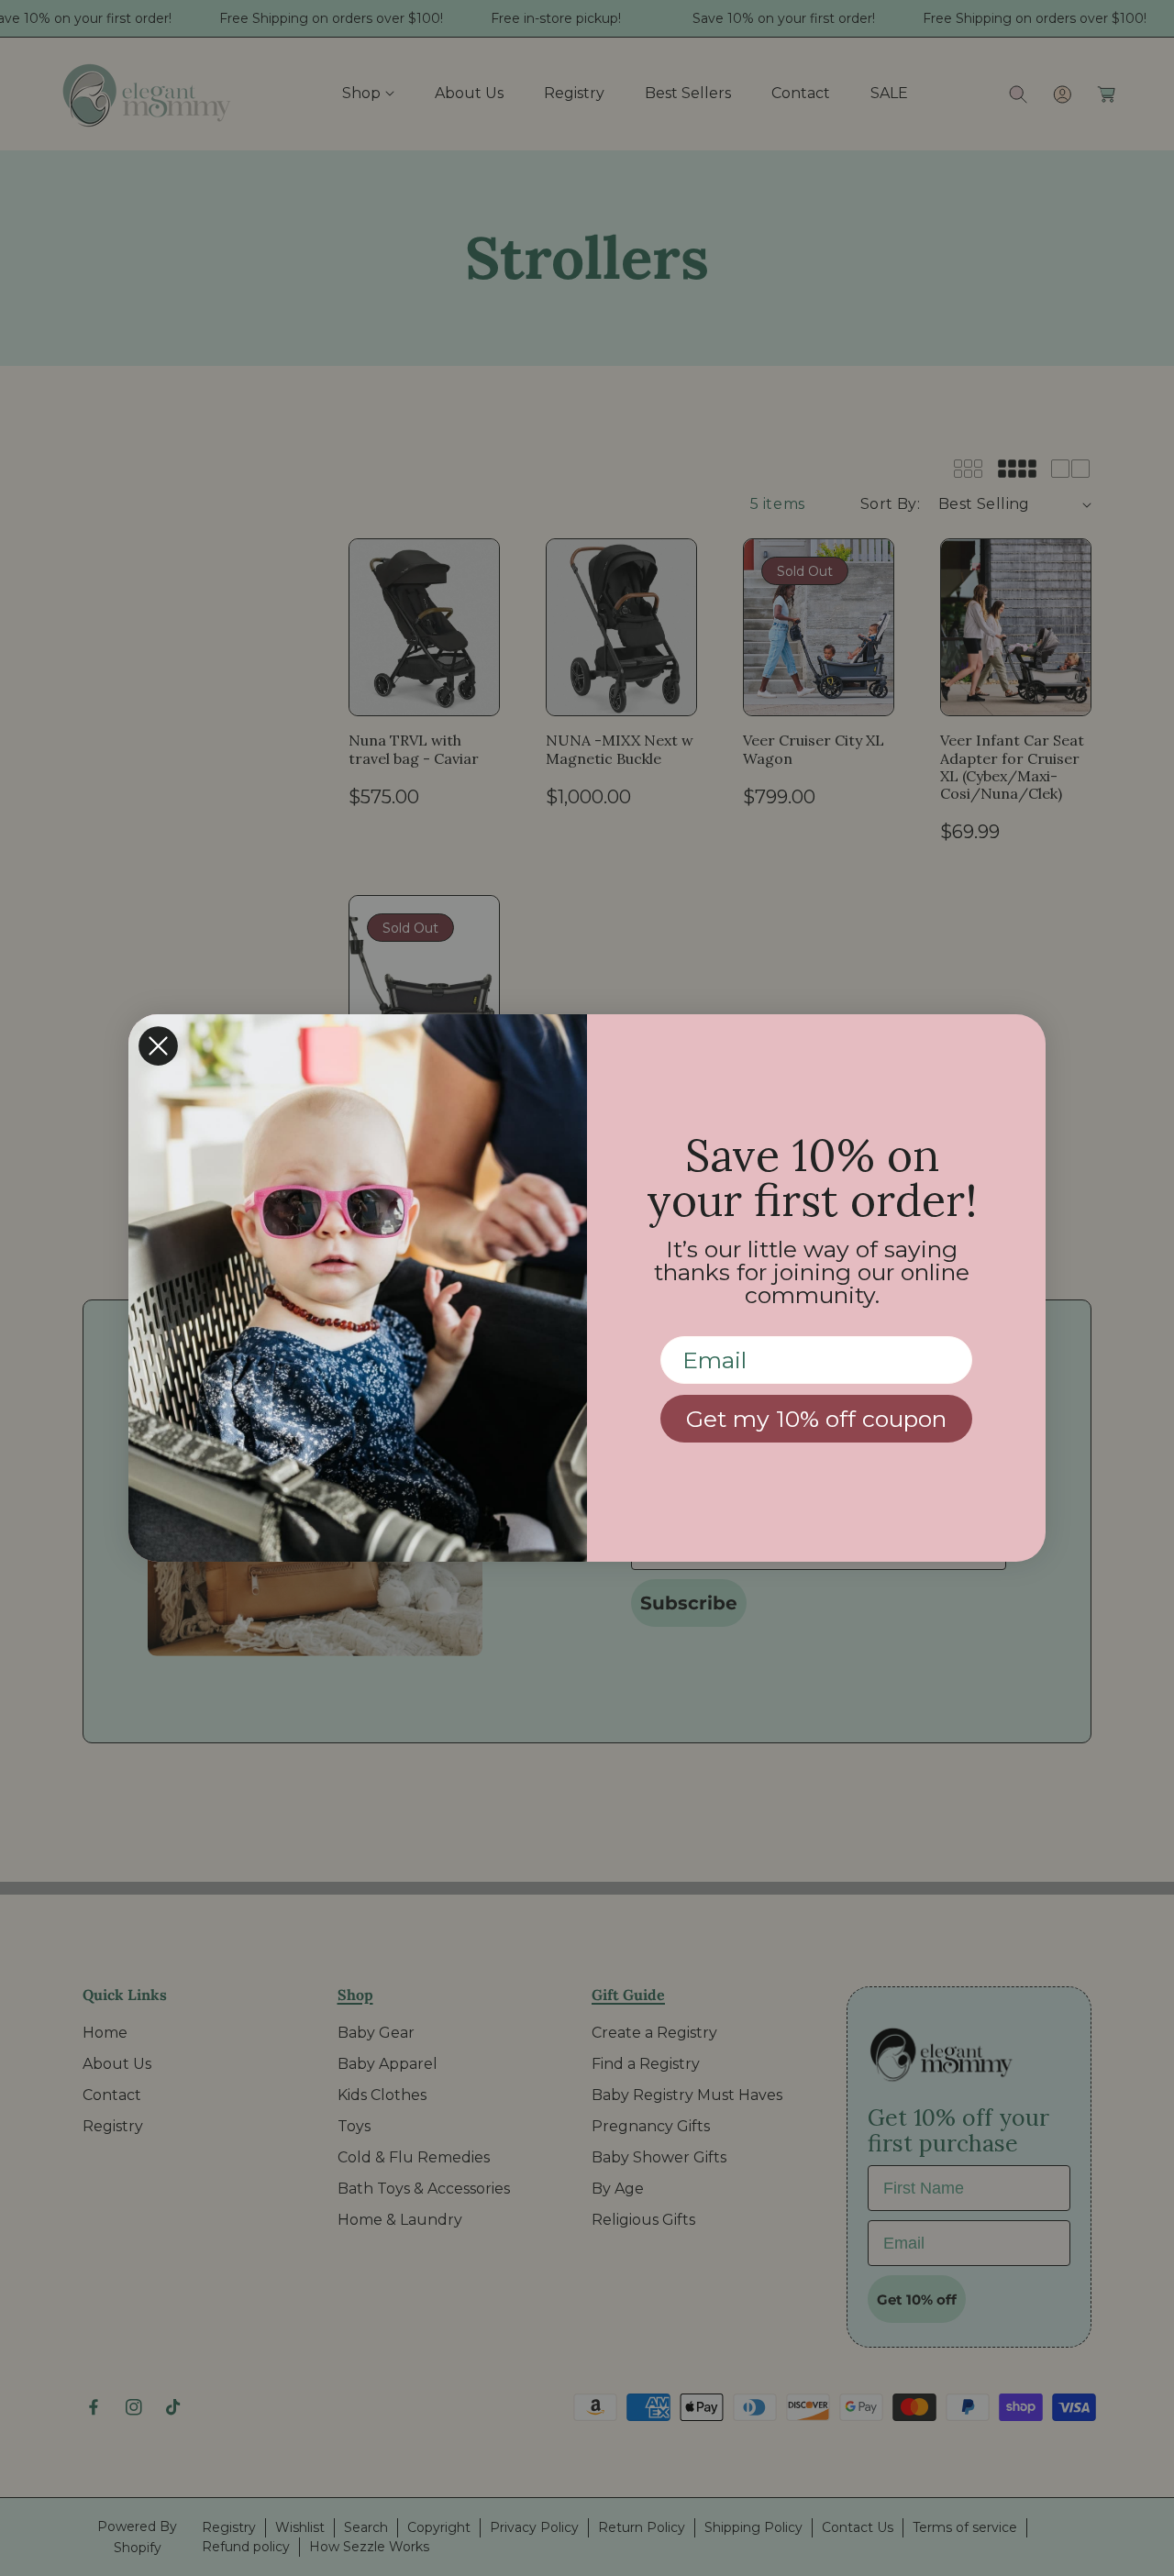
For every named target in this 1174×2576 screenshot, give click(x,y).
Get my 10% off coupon (816, 1419)
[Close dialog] (158, 1046)
